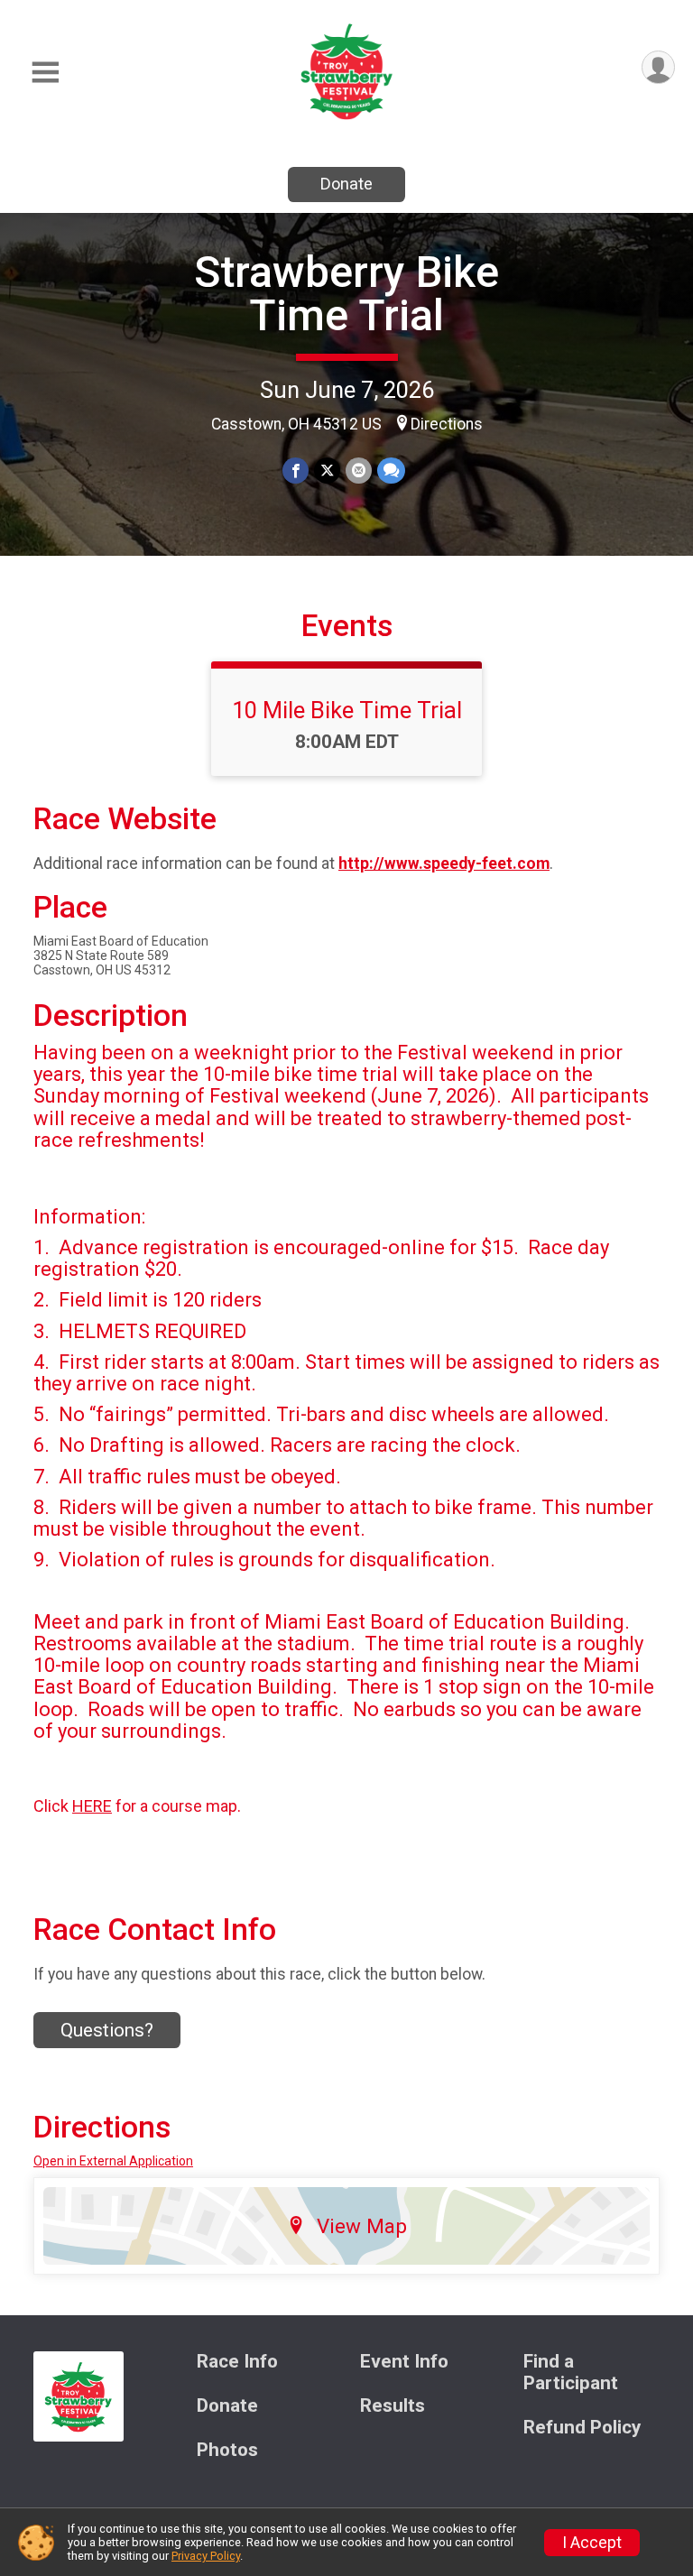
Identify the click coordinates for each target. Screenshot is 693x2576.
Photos (227, 2450)
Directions (447, 424)
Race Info (237, 2362)
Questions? (107, 2030)
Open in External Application (113, 2161)
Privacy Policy (206, 2556)
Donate (346, 184)
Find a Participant (571, 2373)
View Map (362, 2226)
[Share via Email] (359, 471)
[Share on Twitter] (327, 471)
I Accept (592, 2543)
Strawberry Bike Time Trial (346, 294)
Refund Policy (582, 2428)
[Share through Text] (391, 471)
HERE (92, 1806)
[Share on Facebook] (296, 471)
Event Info (404, 2362)
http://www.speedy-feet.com (444, 863)
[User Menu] (658, 67)
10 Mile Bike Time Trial (347, 710)
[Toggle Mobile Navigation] (45, 73)
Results (393, 2406)
